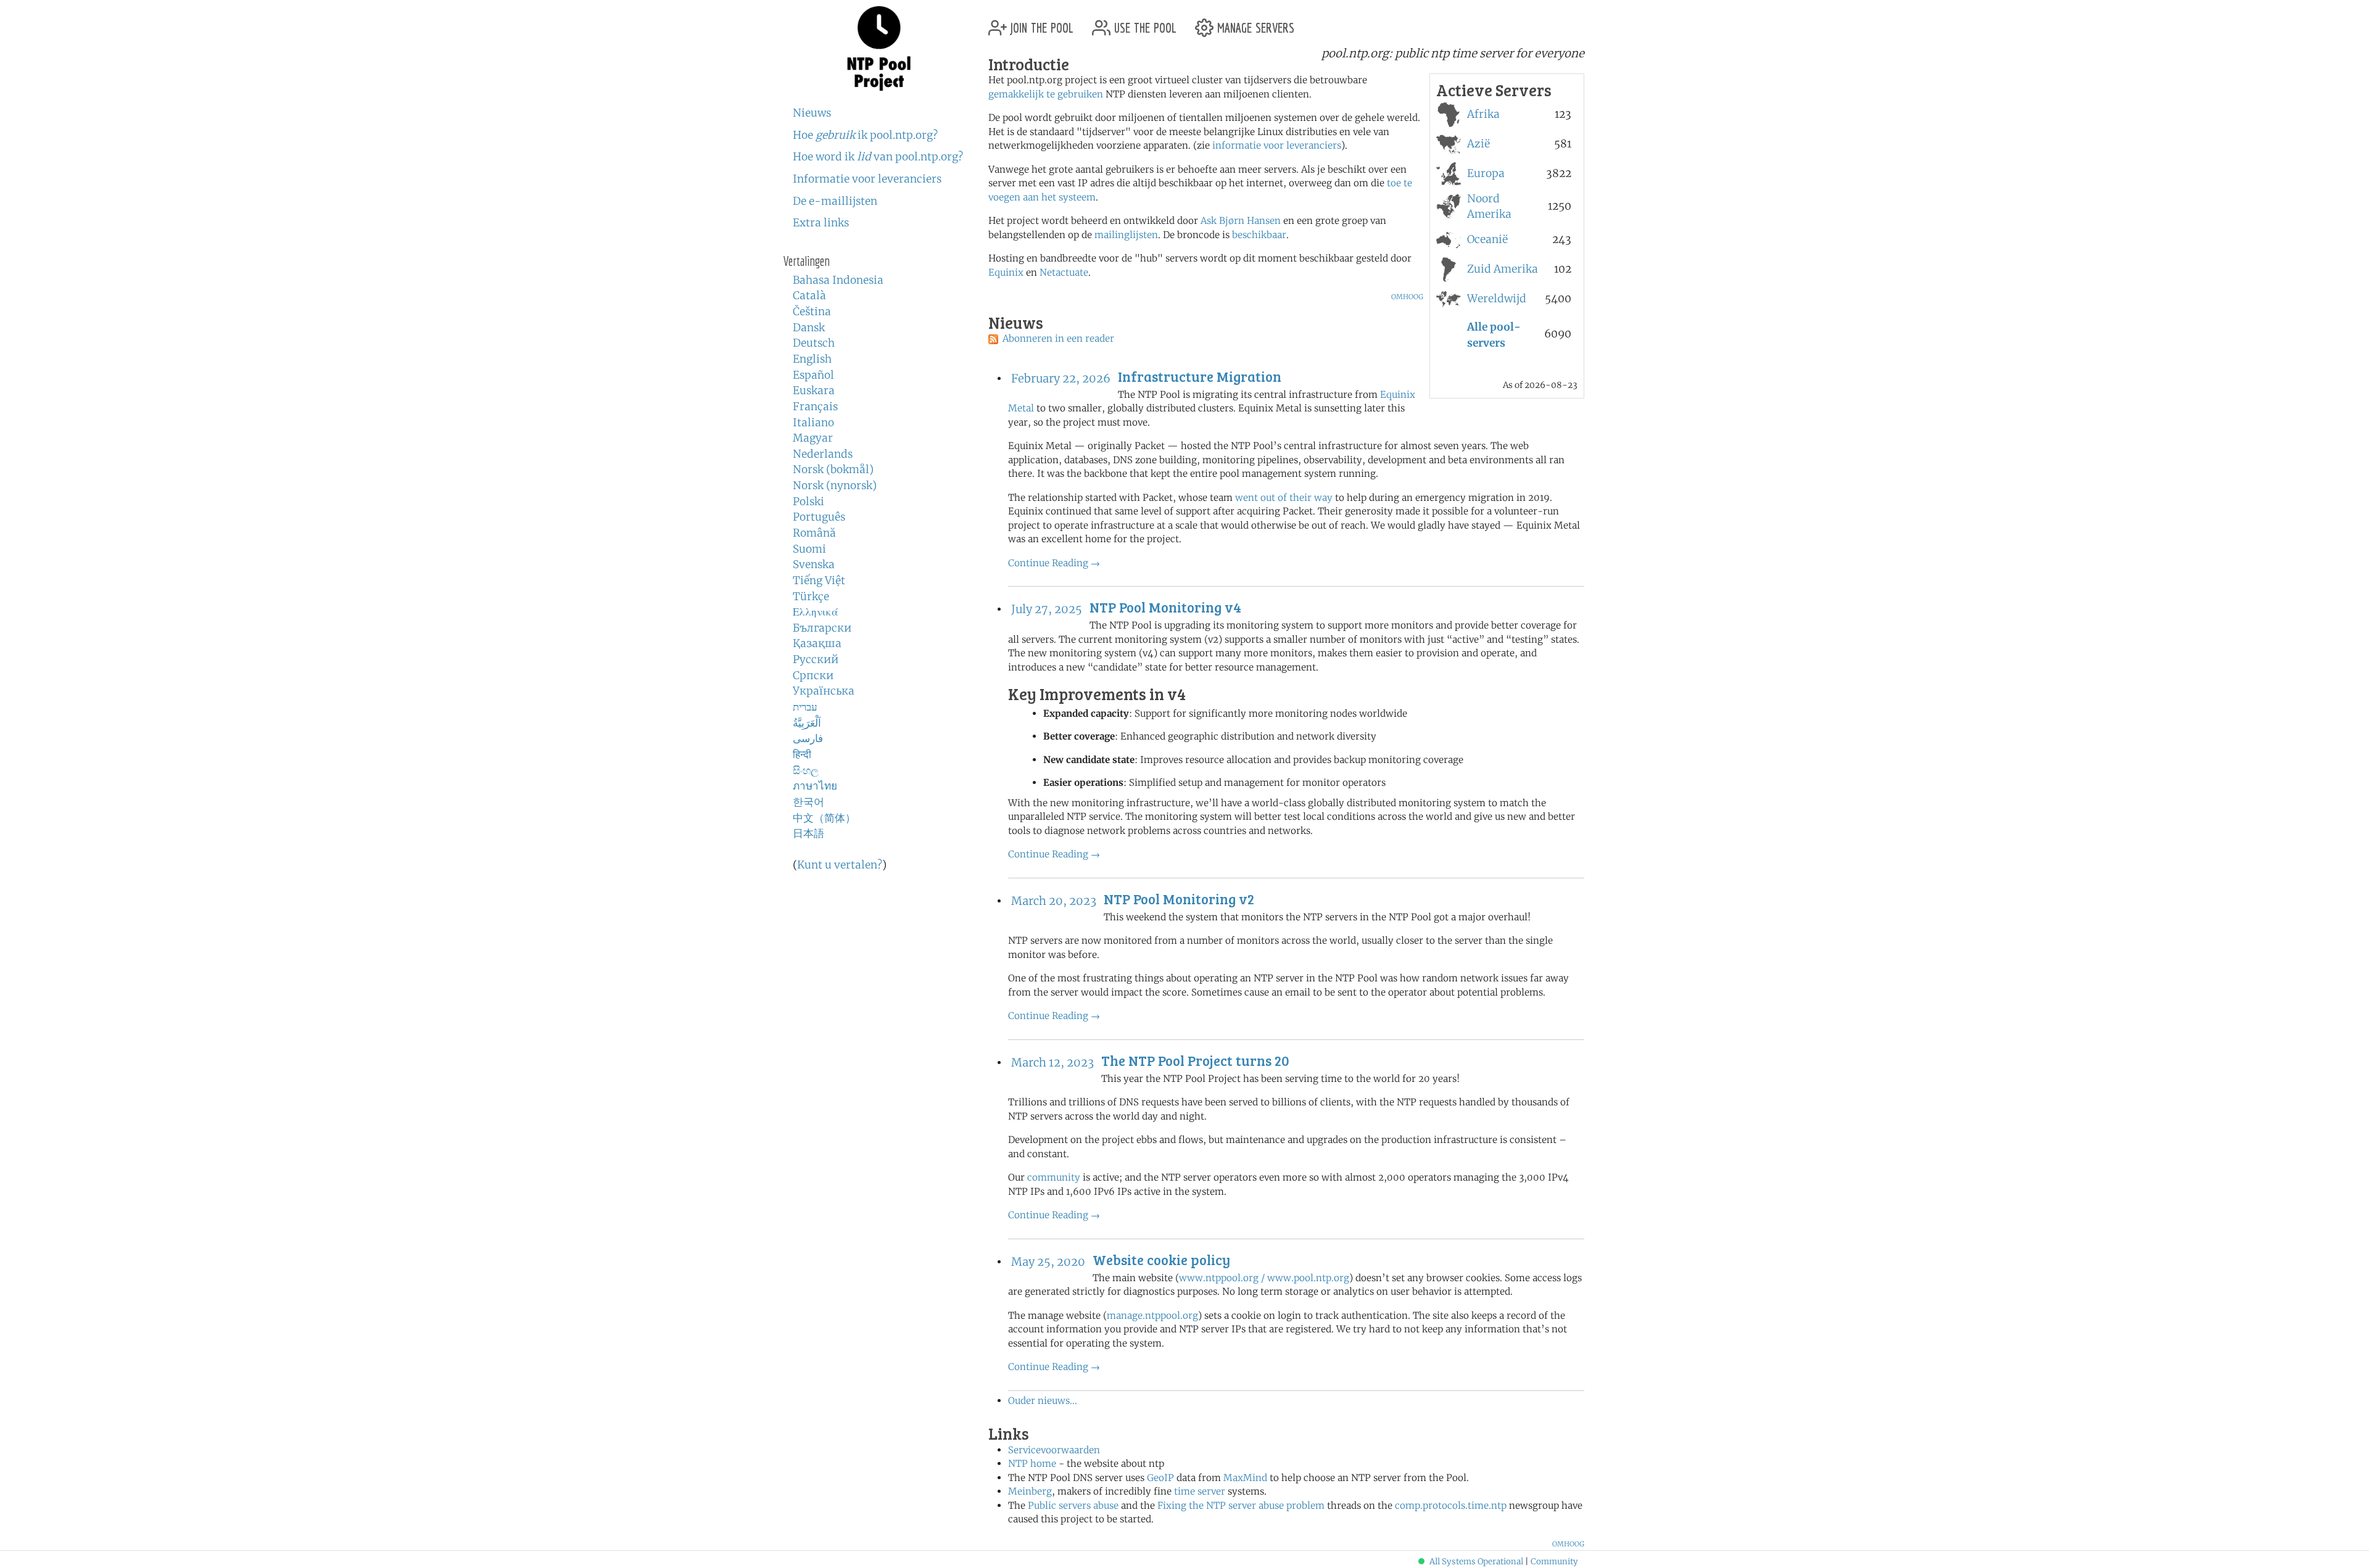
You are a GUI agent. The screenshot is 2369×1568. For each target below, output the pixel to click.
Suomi (809, 549)
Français (815, 406)
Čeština (812, 312)
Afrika (1483, 114)
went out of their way (1284, 497)
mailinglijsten (1126, 235)
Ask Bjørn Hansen (1241, 221)
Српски (813, 675)
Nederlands (823, 454)
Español (813, 375)
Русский (816, 659)
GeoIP (1160, 1478)
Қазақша (817, 643)
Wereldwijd (1497, 299)
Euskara (814, 390)
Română (814, 533)
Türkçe (811, 596)
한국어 (808, 802)
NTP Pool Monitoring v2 (1179, 899)
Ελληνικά (816, 612)
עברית (805, 707)
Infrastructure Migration (1200, 376)
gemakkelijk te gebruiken (1046, 94)
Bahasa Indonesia (838, 280)
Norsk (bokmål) (833, 469)
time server (1200, 1491)
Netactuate (1064, 272)
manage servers (1254, 23)
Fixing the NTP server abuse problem (1241, 1505)
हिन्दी (802, 754)
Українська (824, 691)
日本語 (808, 833)
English (812, 359)
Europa (1486, 173)
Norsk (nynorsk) (835, 485)
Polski (808, 501)
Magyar (813, 438)
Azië (1478, 144)
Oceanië (1487, 239)
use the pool (1143, 23)
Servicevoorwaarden (1054, 1450)
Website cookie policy (1161, 1260)
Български (822, 628)
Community (1554, 1562)
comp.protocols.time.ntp (1451, 1505)
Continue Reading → (1054, 563)
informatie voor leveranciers (1277, 145)
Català (809, 295)
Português (819, 517)
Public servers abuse (1073, 1505)
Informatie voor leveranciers (867, 179)
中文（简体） (824, 818)
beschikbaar (1259, 235)
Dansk (809, 328)
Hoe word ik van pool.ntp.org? (878, 157)
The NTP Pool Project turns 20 (1195, 1060)
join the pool (1040, 23)
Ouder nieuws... (1043, 1401)
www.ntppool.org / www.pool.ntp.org (1264, 1278)
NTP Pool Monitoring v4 (1165, 607)
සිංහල (806, 770)
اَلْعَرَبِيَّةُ (807, 723)
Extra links (821, 223)
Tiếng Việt (819, 580)
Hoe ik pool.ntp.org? (865, 135)
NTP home (1032, 1463)
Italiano (813, 423)
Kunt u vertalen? (840, 865)
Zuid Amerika (1503, 269)
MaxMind (1245, 1478)
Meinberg (1030, 1491)
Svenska (814, 564)
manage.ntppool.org (1152, 1315)
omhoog (1407, 296)
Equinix (1006, 272)
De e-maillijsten (835, 201)
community (1054, 1177)
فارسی (808, 738)
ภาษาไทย (815, 786)
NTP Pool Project (879, 49)
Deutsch (814, 343)
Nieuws (812, 113)
